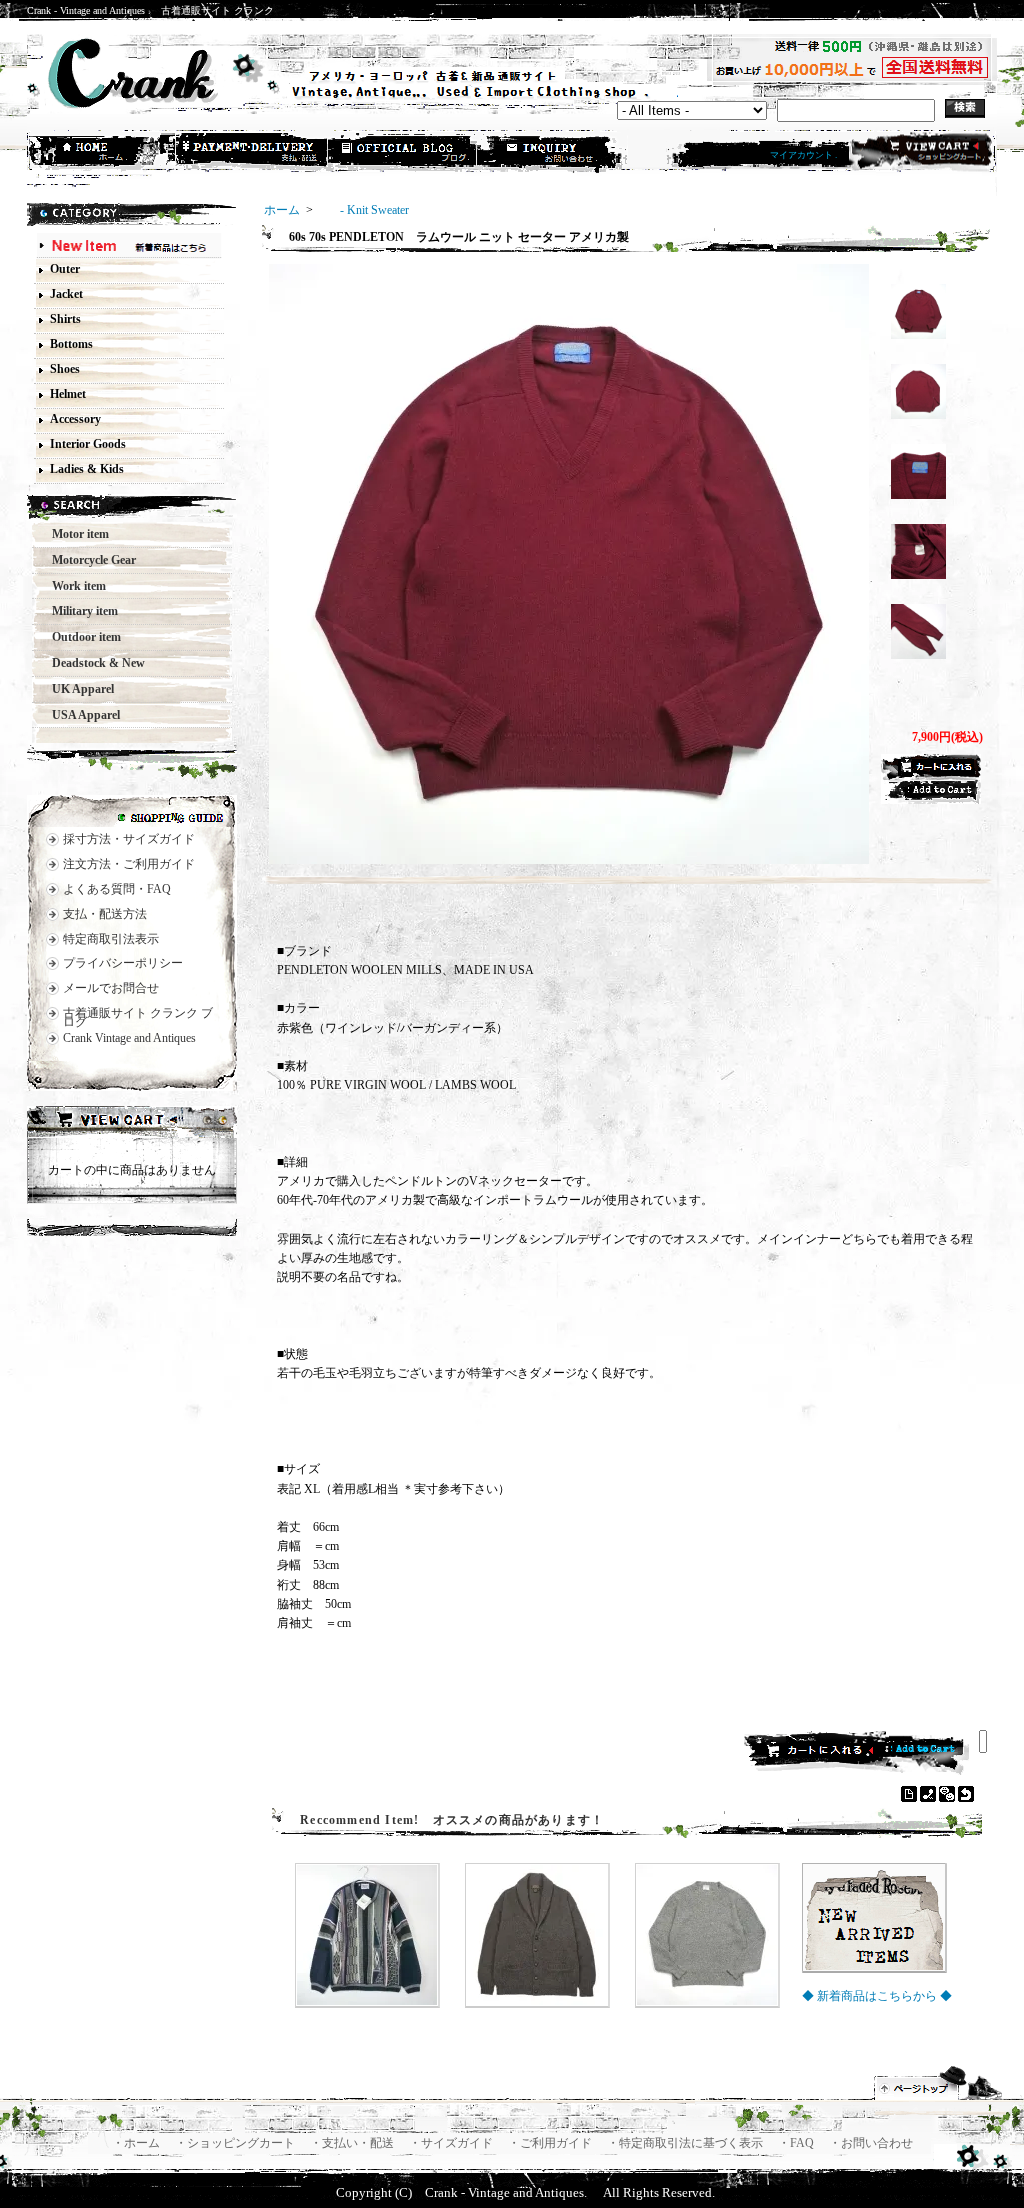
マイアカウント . (803, 155)
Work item (73, 586)
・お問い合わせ (871, 2143)
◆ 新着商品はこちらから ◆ (877, 1996)
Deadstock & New (92, 663)
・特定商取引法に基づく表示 (686, 2143)
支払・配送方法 (253, 153)
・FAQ (797, 2143)
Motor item (74, 534)
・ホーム (137, 2143)
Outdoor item (80, 637)
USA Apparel (80, 715)
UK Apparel (77, 689)
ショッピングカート (920, 152)
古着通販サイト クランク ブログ (138, 1017)
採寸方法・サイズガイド (129, 839)
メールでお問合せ (111, 988)
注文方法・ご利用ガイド (129, 864)
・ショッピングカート (236, 2143)
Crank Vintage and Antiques (129, 1038)
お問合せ (553, 153)
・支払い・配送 (353, 2143)
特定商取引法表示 (111, 939)
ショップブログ (403, 153)
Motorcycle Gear (88, 560)
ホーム (103, 153)
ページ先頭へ (939, 2083)
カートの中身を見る (132, 1122)
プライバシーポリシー (123, 963)
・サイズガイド (452, 2143)
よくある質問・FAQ (117, 889)
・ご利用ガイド (551, 2143)
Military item (79, 611)
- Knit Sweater (362, 210)
